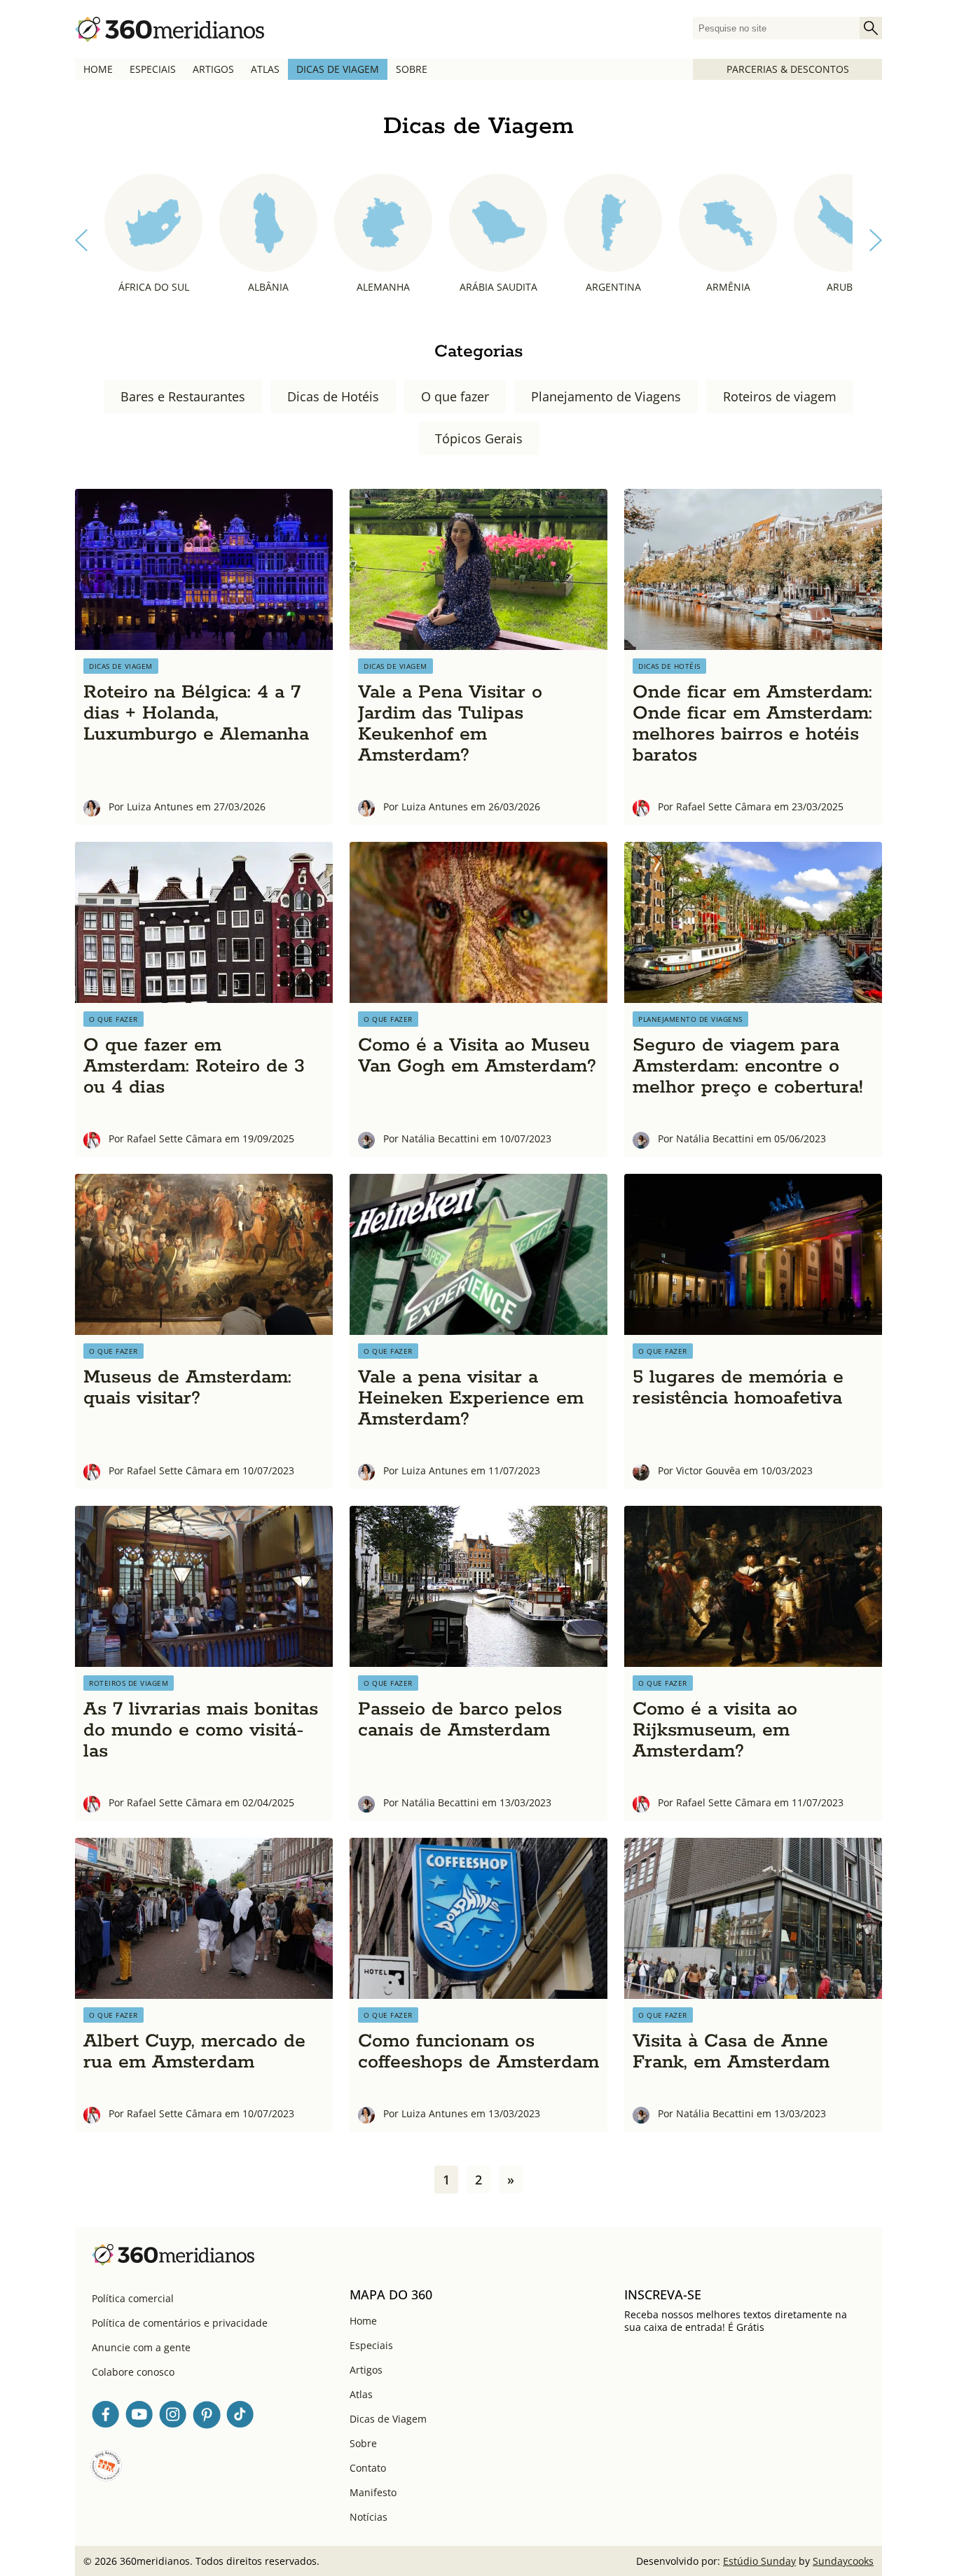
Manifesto (373, 2492)
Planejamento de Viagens (606, 396)
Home (98, 69)
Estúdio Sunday (759, 2561)
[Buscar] (871, 28)
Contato (368, 2468)
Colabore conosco (133, 2372)
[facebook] (106, 2417)
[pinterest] (207, 2417)
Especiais (153, 69)
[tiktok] (240, 2417)
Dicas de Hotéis (333, 396)
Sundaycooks (843, 2561)
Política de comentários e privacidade (180, 2323)
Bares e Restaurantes (183, 396)
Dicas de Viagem (338, 69)
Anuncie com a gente (141, 2347)
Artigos (213, 69)
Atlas (265, 69)
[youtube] (139, 2417)
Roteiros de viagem (780, 396)
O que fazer (455, 396)
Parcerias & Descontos (788, 69)
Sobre (412, 69)
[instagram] (173, 2417)
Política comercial (133, 2298)
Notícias (369, 2517)
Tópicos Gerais (479, 438)
